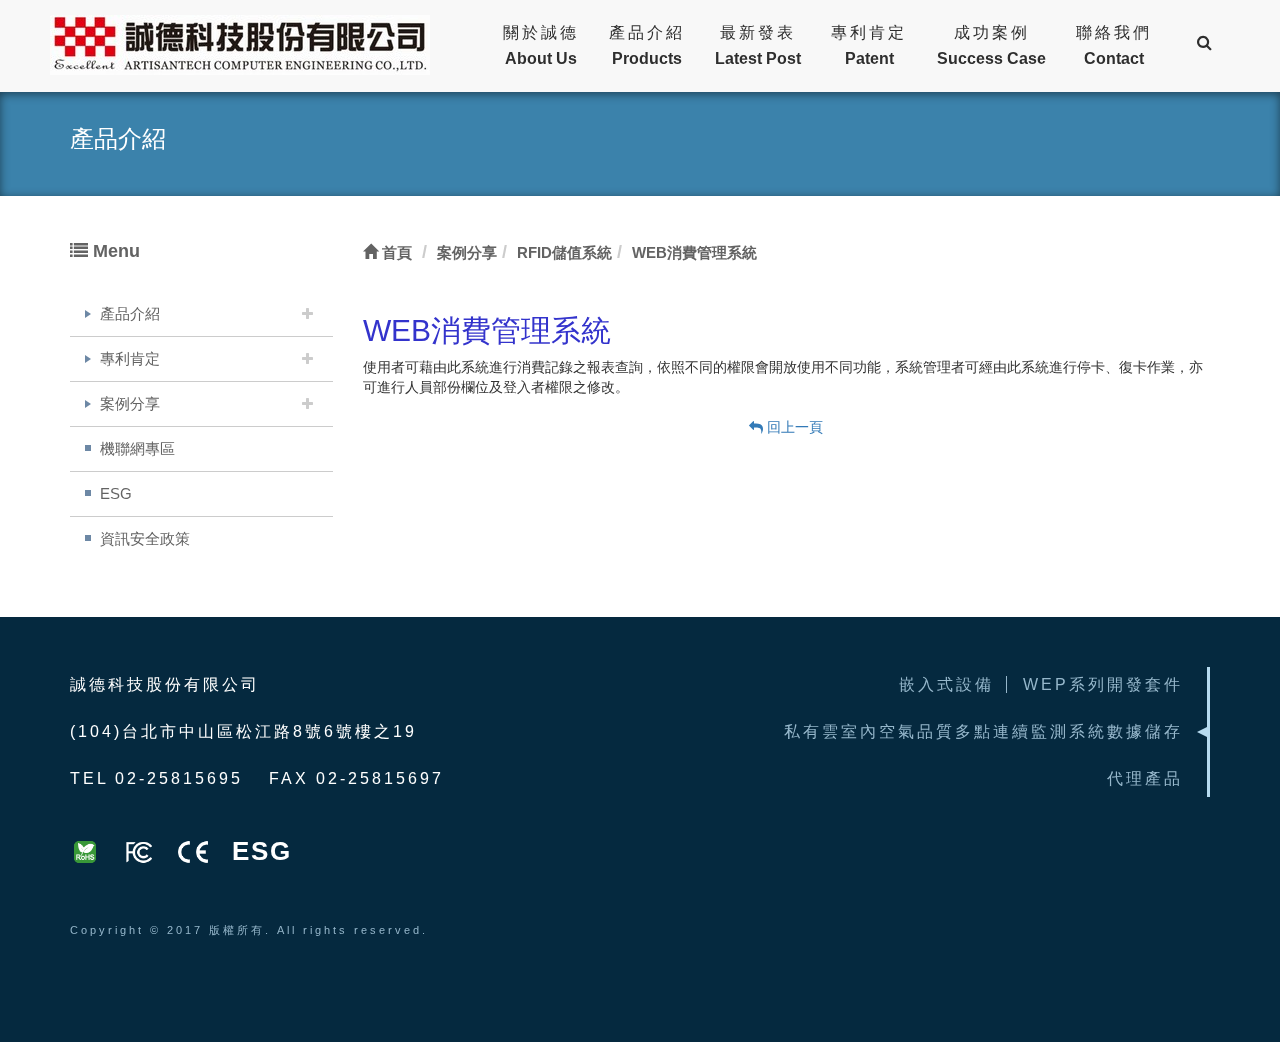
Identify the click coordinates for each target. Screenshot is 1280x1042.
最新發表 (758, 45)
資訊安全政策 (145, 538)
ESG (116, 493)
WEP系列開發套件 (1103, 684)
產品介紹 (647, 45)
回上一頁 (793, 427)
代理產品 (1145, 778)
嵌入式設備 (946, 684)
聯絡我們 (1114, 45)
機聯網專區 (137, 448)
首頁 (395, 252)
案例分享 (130, 403)
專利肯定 (869, 45)
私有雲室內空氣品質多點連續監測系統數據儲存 (983, 731)
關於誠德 (541, 45)
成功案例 (991, 45)
